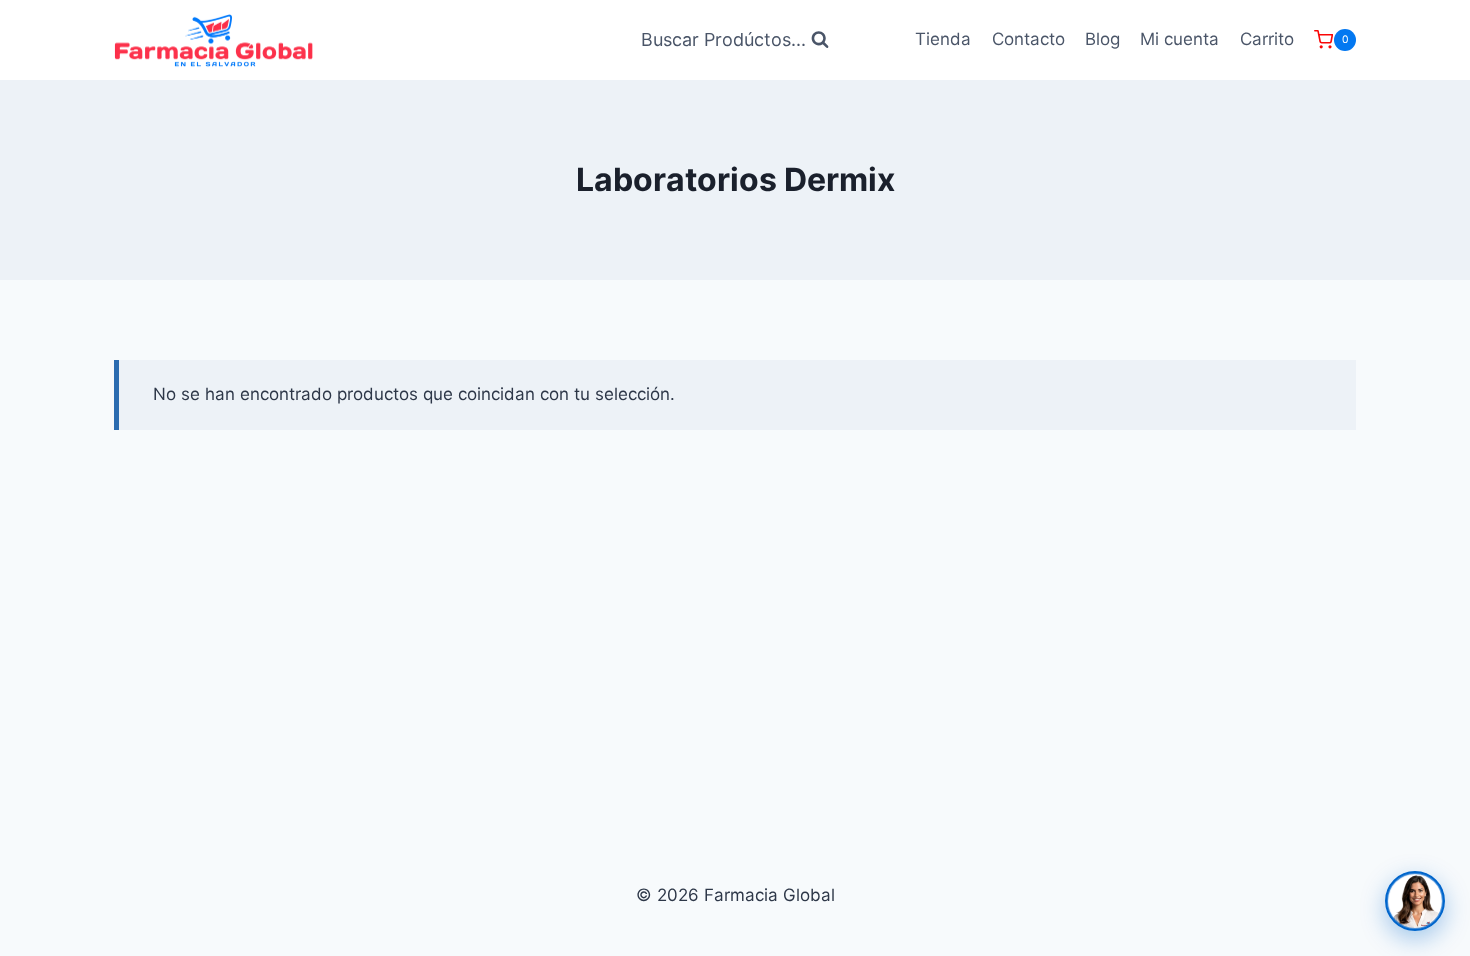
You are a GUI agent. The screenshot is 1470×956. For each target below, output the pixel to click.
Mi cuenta (1179, 39)
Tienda (943, 39)
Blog (1102, 39)
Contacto (1028, 39)
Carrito (1267, 39)
